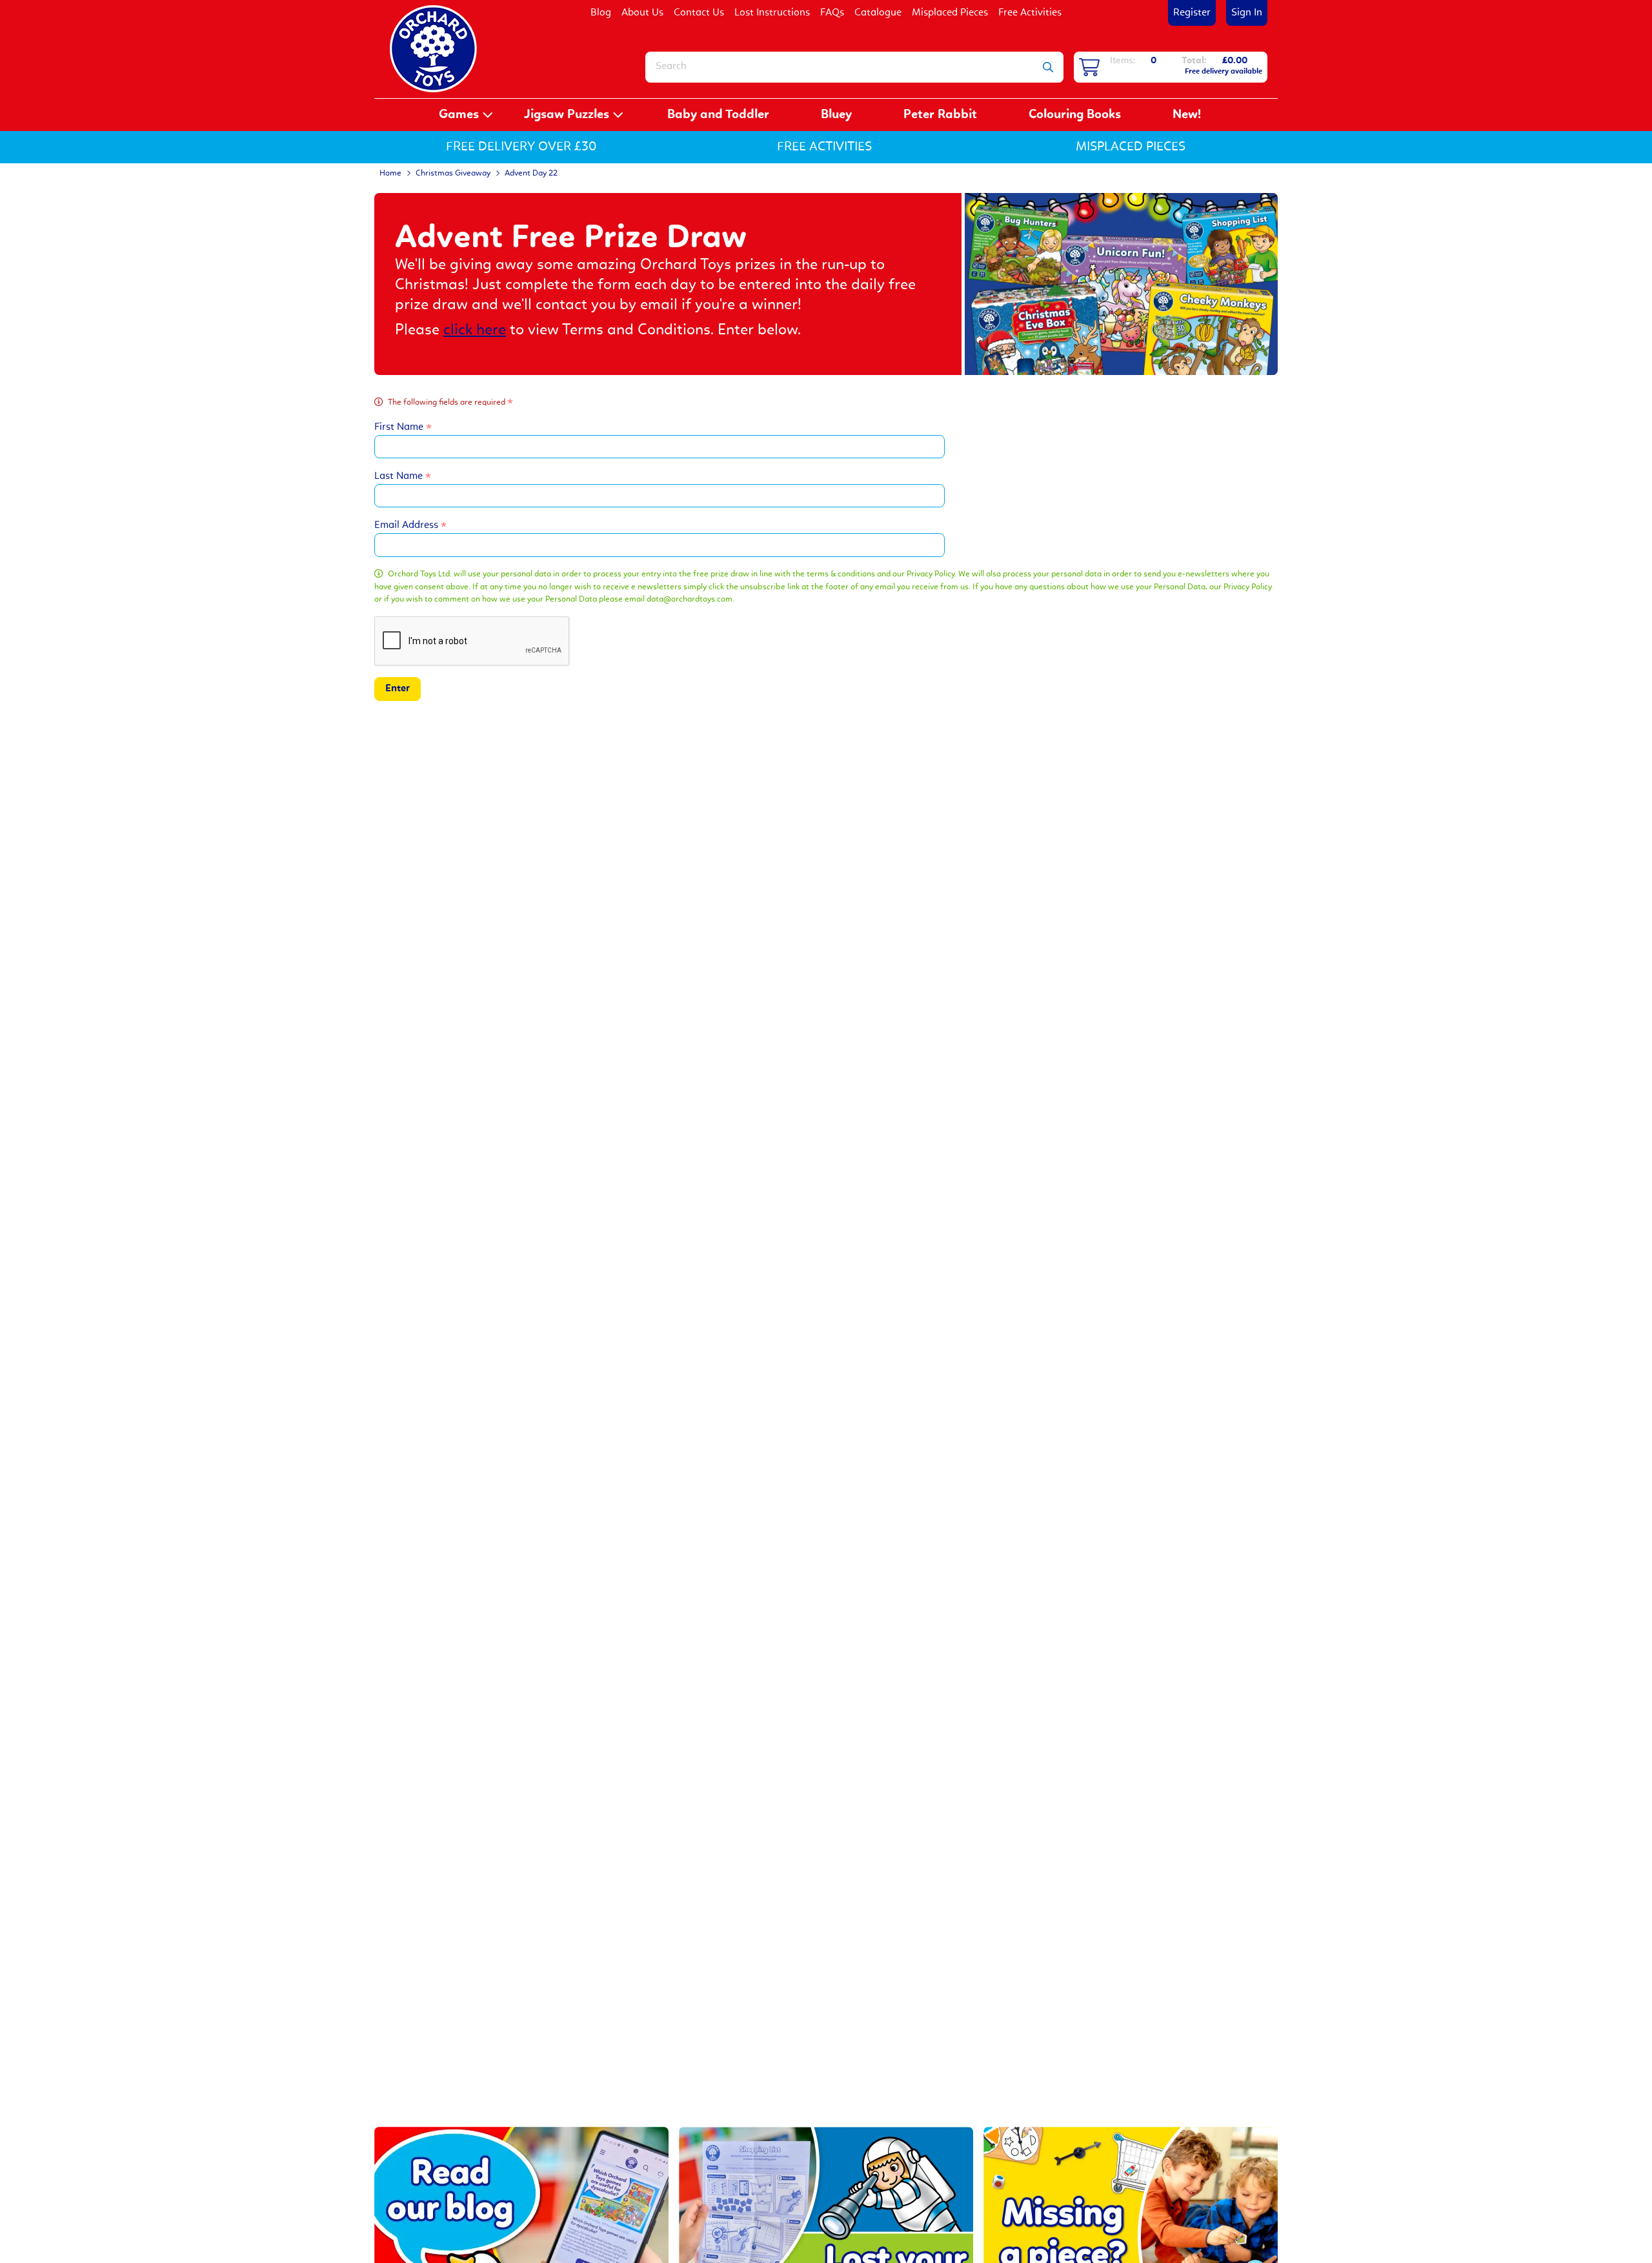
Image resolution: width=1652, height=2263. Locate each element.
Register (1192, 13)
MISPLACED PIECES (1131, 147)
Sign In (1247, 13)
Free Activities (1030, 13)
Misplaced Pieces (950, 13)
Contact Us (699, 13)
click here (475, 330)
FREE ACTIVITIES (824, 147)
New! (1187, 115)
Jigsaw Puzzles (567, 115)
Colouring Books (1075, 115)
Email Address (408, 525)
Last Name (400, 476)
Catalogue (878, 13)
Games (459, 115)
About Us (642, 13)
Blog (601, 13)
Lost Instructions (772, 13)
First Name (400, 427)
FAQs (832, 13)
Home (390, 173)
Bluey (836, 115)
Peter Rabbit (940, 115)
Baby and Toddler (718, 115)
